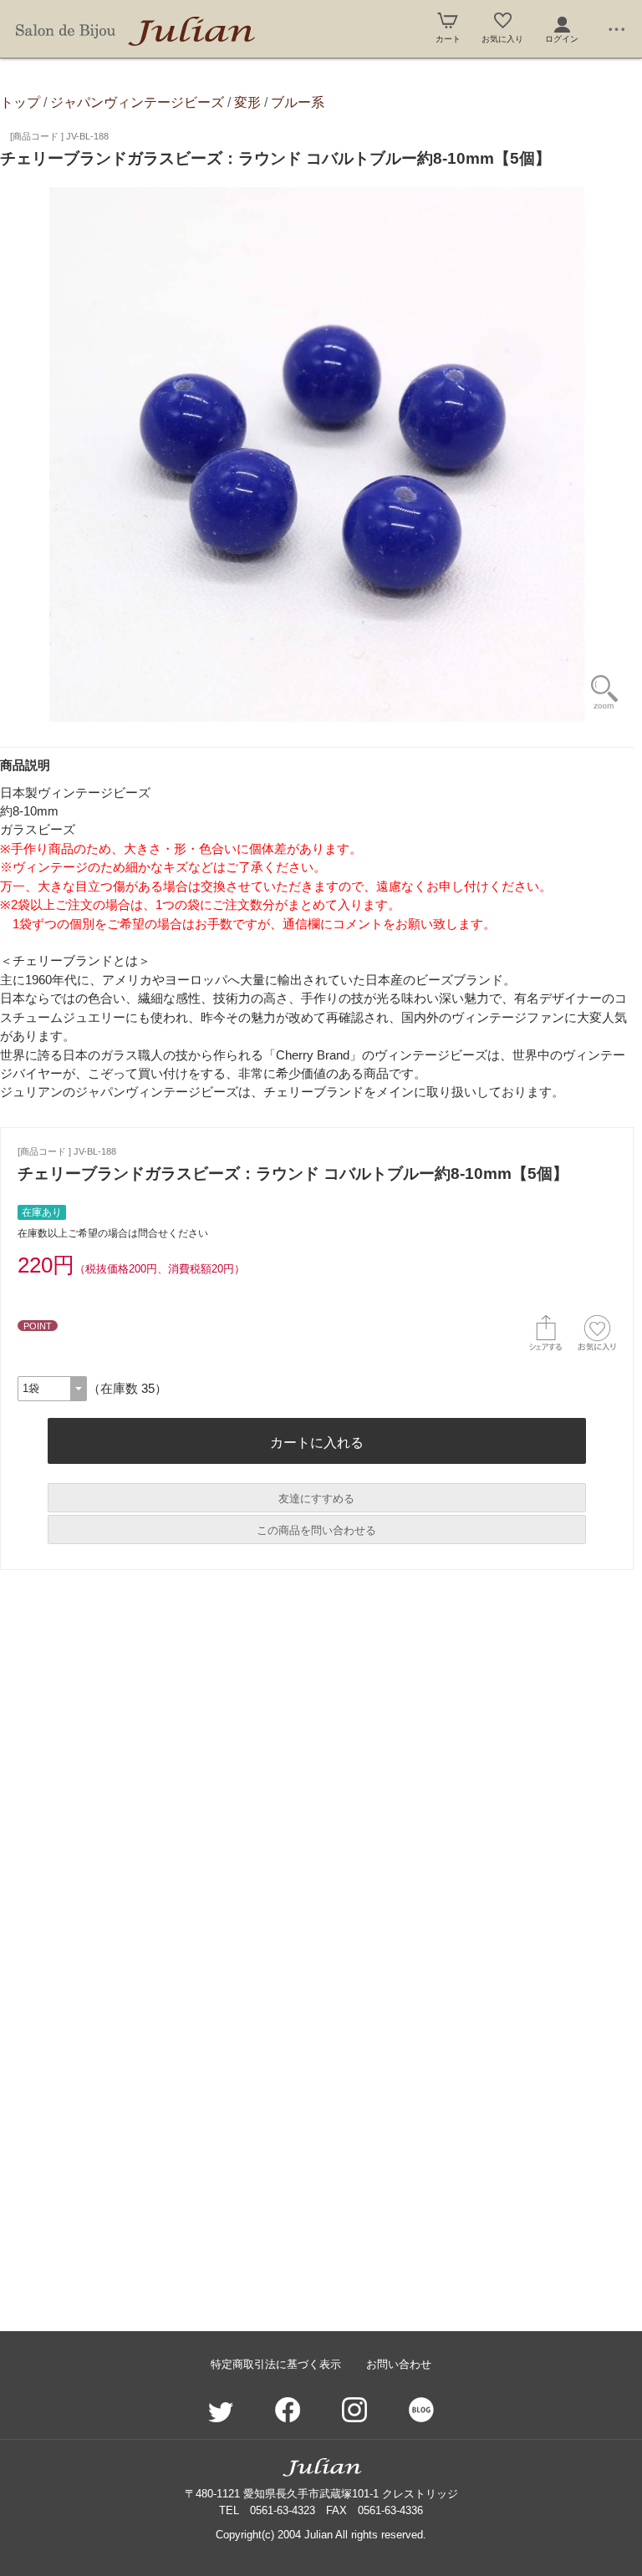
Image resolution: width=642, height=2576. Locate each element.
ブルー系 (298, 102)
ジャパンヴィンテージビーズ (137, 102)
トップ (20, 102)
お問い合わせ (399, 2364)
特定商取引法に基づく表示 (276, 2364)
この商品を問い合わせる (316, 1530)
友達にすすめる (316, 1499)
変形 (247, 102)
